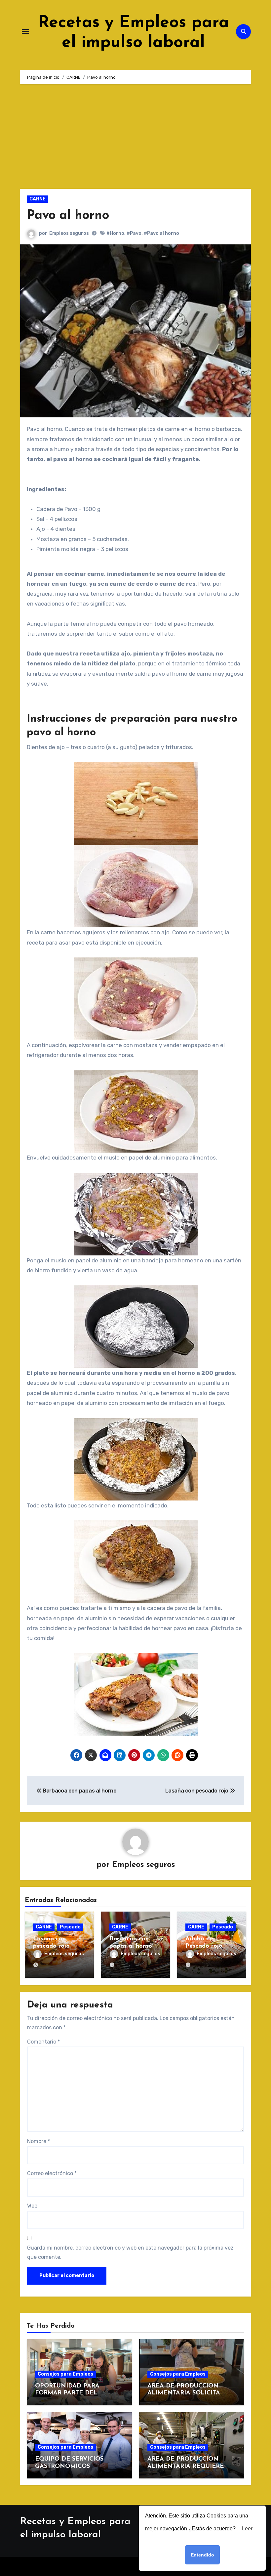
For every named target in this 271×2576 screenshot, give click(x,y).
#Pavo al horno (161, 233)
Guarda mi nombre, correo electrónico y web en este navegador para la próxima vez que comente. (130, 2252)
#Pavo (134, 233)
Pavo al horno (68, 216)
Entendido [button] (202, 2555)
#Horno (115, 233)
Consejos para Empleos (65, 2374)
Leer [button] (247, 2529)
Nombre (39, 2141)
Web (32, 2206)
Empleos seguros (69, 233)
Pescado (70, 1927)
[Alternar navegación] (25, 31)
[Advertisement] (136, 140)
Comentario (43, 2042)
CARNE (38, 199)
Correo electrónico (52, 2173)
